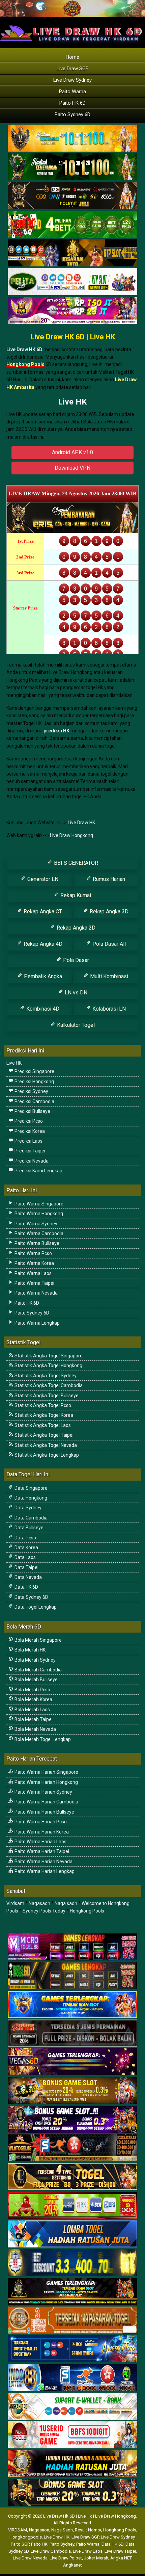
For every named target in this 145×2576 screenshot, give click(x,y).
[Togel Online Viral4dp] (72, 311)
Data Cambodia (31, 1518)
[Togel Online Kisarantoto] (72, 253)
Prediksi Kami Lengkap (38, 1171)
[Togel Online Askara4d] (72, 2091)
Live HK (72, 402)
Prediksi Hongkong (34, 1082)
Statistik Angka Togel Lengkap (46, 1455)
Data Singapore (31, 1488)
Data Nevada (28, 1577)
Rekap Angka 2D (75, 928)
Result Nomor (88, 2530)
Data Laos (25, 1557)
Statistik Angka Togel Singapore (48, 1356)
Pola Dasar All (108, 944)
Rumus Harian (108, 879)
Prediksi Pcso (28, 1121)
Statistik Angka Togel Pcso (42, 1405)
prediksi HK (56, 731)
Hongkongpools (26, 2537)
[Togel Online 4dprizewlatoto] (72, 2177)
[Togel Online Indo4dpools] (72, 2234)
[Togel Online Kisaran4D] (72, 225)
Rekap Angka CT (42, 912)
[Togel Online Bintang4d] (72, 2119)
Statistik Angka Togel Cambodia (48, 1385)
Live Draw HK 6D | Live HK (73, 337)
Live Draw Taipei (120, 2551)
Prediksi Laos (28, 1141)
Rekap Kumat (75, 895)
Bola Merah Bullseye (36, 1680)
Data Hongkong (30, 1498)
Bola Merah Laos (32, 1710)
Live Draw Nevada (30, 2558)
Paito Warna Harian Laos (40, 1842)
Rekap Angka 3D (108, 912)
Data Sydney (27, 1508)
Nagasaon (39, 1903)
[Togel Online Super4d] (72, 196)
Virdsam (15, 1903)
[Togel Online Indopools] (72, 2435)
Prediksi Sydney (31, 1091)
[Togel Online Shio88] (72, 2464)
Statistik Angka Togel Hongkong (48, 1365)
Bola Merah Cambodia (38, 1670)
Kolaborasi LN (108, 1009)
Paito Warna (72, 92)
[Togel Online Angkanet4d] (72, 2406)
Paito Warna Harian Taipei (41, 1851)
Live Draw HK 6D (24, 349)
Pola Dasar (75, 960)
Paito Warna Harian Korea (41, 1832)
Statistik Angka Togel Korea (43, 1415)
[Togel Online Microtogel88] (72, 1947)
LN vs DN (75, 993)
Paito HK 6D (72, 103)
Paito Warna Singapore (38, 1204)
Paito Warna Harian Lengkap (44, 1871)
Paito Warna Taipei (34, 1283)
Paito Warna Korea (34, 1263)
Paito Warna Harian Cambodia (46, 1802)
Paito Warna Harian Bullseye (44, 1812)
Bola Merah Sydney (35, 1660)
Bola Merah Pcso (32, 1690)
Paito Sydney (62, 2544)
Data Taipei (26, 1567)
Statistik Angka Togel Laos (42, 1425)
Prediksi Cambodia (34, 1101)
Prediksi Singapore (34, 1071)
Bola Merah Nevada (35, 1729)
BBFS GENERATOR (75, 863)
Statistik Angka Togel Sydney (45, 1376)
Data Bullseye (28, 1528)
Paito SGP (20, 2544)
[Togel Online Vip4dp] (72, 2292)
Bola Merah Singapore (38, 1640)
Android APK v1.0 (72, 452)
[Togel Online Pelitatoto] (72, 282)
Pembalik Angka (42, 976)
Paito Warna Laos (33, 1273)
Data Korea (26, 1547)
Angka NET (121, 2558)
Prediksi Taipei (29, 1151)
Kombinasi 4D (42, 1009)
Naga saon (66, 1903)
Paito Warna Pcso (33, 1253)
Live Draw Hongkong (71, 835)
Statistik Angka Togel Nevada (45, 1445)
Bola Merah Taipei (33, 1719)
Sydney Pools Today (44, 1911)
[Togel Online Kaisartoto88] (72, 2206)
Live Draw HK (81, 823)
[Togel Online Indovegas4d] (72, 2493)
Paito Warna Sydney (35, 1224)
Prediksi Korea (29, 1131)
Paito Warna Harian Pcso (40, 1822)
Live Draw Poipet (66, 2558)
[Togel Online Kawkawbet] (72, 2033)
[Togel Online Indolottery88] (72, 2378)
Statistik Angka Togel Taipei (43, 1435)
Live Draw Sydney (72, 80)
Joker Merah (96, 2558)
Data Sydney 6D (31, 1597)
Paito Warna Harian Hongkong (46, 1782)
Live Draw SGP (73, 69)
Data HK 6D (26, 1587)
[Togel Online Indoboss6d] (72, 1976)
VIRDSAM (18, 2530)
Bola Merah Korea (33, 1699)
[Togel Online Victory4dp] (72, 2005)
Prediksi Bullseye (32, 1111)
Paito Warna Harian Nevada (43, 1862)
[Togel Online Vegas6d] (72, 2062)
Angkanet (72, 2565)
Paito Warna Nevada (36, 1293)
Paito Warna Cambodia (38, 1233)
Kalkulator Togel (75, 1025)
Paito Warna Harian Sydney (43, 1792)
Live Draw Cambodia (51, 2551)
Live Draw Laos (88, 2551)
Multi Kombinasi (108, 976)
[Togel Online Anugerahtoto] (72, 2349)
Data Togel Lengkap (35, 1607)
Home (72, 57)
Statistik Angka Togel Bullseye (46, 1396)
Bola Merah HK (30, 1650)
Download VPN (72, 468)
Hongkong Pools (87, 1911)
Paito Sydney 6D (72, 114)
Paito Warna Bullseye (36, 1243)
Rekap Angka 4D (42, 944)
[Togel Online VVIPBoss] (72, 138)
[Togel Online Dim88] (72, 167)
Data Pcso (25, 1538)
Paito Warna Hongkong (38, 1214)
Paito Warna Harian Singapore (46, 1772)
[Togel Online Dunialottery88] (72, 2320)
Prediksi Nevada (31, 1161)
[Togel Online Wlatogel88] (72, 2148)
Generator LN (42, 879)
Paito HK (39, 2544)
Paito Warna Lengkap (37, 1323)
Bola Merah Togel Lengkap (42, 1739)
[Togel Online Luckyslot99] (72, 2263)
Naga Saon (62, 2530)
